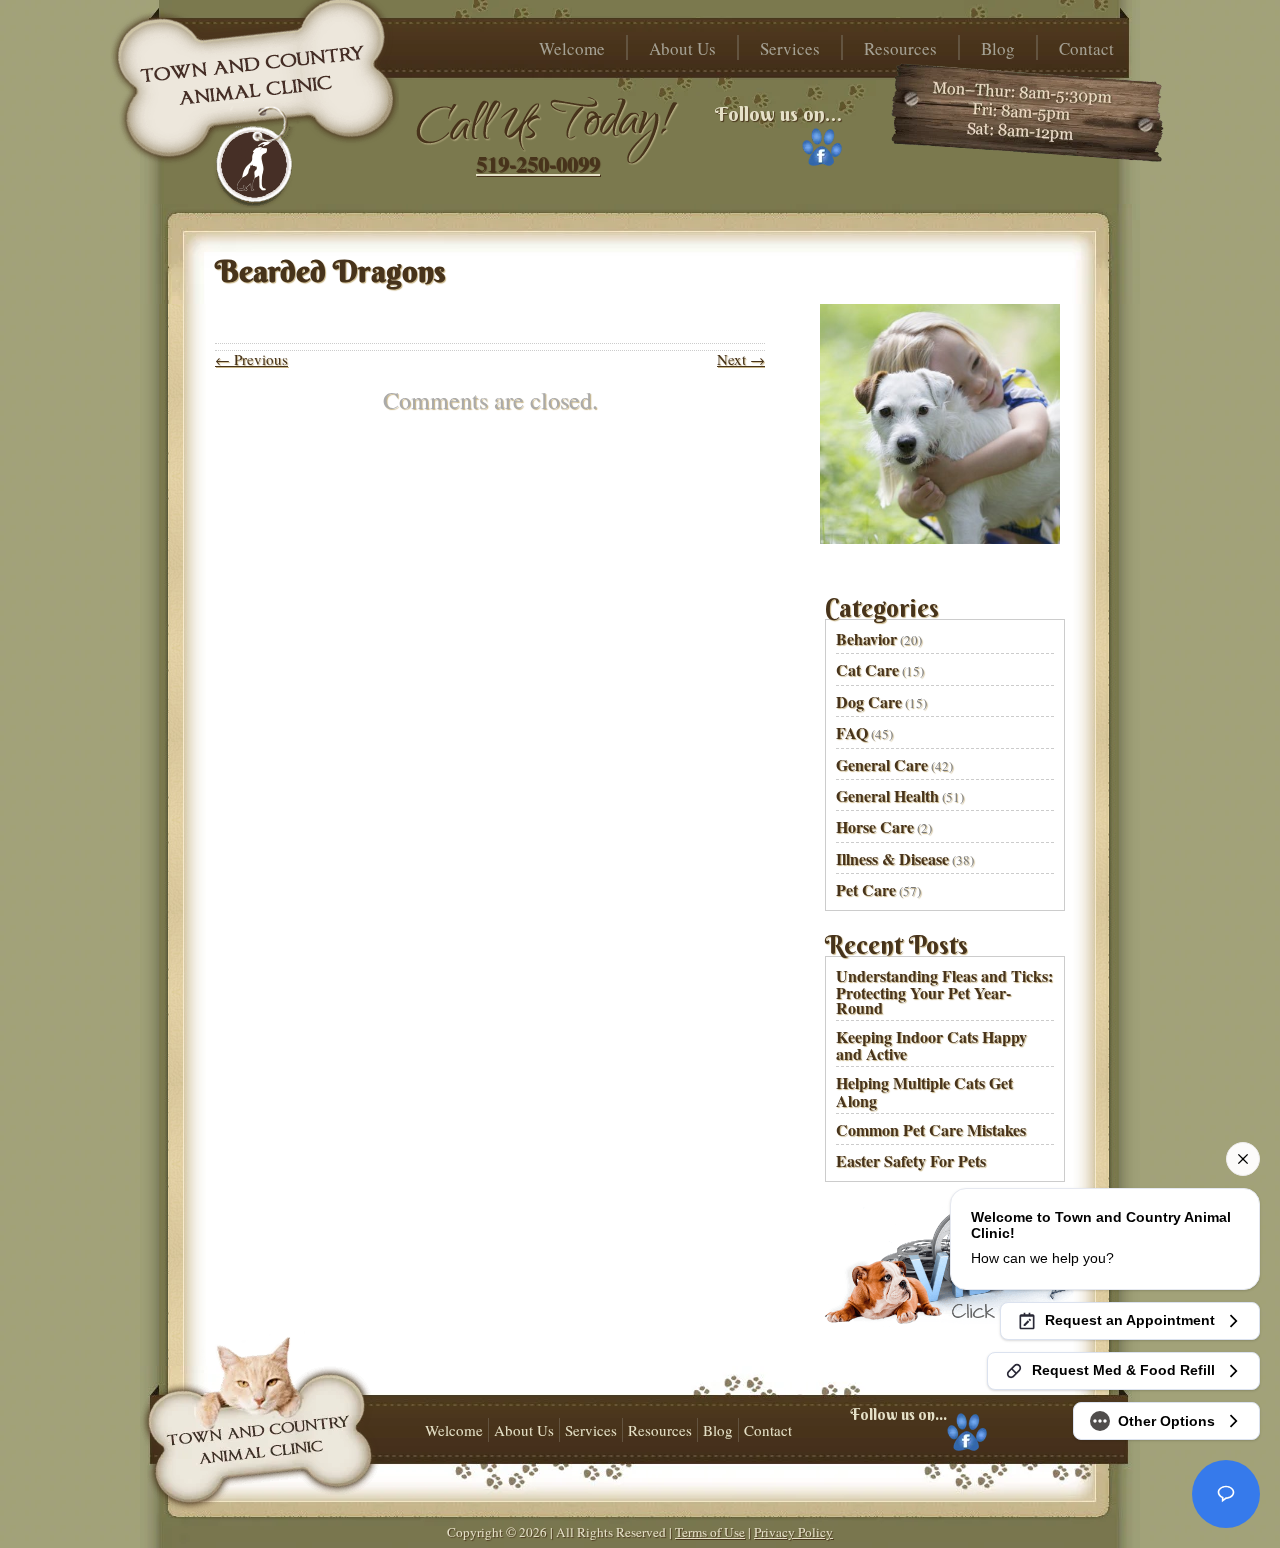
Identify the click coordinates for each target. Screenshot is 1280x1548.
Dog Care (869, 701)
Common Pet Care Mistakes (931, 1129)
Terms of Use (710, 1532)
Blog (998, 48)
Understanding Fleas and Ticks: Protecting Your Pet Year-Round (944, 991)
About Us (682, 48)
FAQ (852, 732)
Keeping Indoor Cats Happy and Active (931, 1045)
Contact (1086, 48)
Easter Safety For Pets (911, 1160)
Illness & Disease (892, 858)
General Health (887, 795)
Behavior (866, 638)
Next (741, 359)
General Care (882, 764)
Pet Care (866, 889)
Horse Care (875, 826)
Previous (251, 359)
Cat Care (867, 669)
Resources (900, 48)
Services (790, 48)
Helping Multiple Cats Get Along (924, 1091)
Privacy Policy (793, 1532)
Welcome (572, 48)
